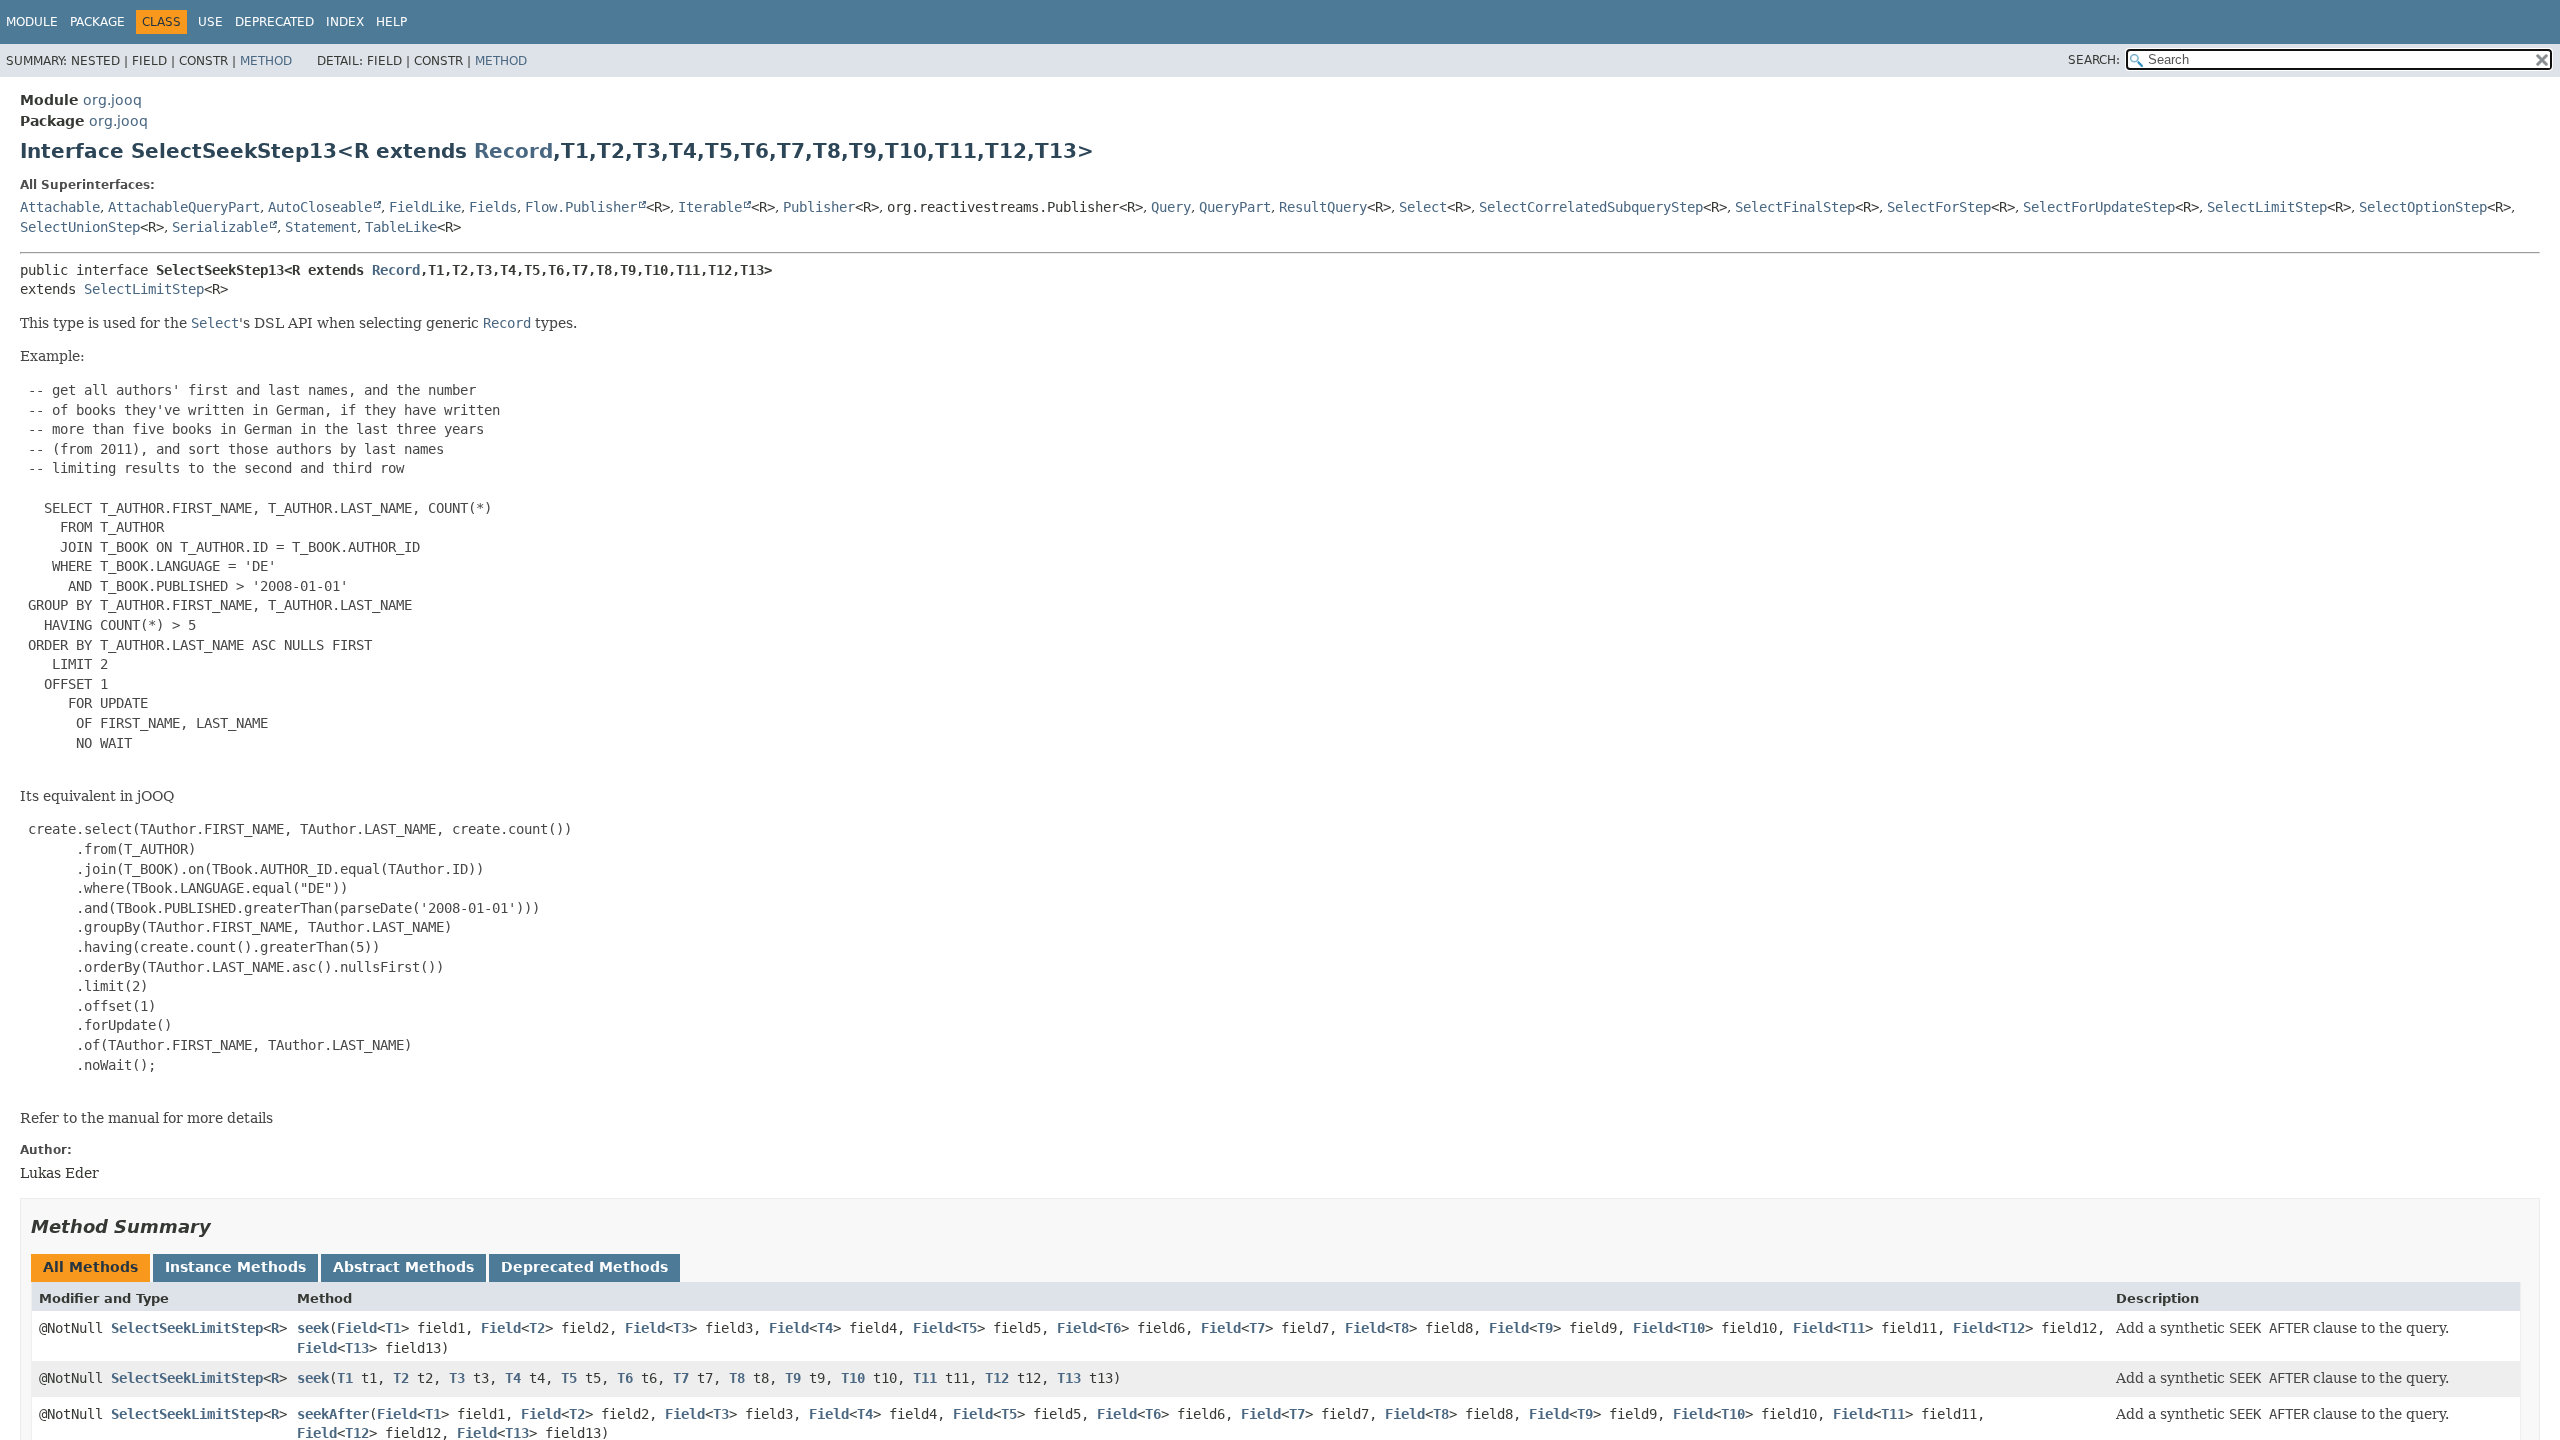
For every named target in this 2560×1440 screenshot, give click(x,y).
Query (1171, 207)
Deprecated (274, 22)
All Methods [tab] (90, 1267)
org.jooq (112, 100)
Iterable (710, 207)
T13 (357, 1348)
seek (313, 1328)
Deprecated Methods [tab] (584, 1267)
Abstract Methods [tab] (403, 1267)
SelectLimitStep (2267, 207)
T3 (681, 1328)
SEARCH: (2094, 60)
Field (357, 1328)
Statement (321, 227)
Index (345, 22)
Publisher (819, 207)
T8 (1401, 1328)
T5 (969, 1328)
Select (1423, 207)
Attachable (60, 207)
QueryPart (1235, 207)
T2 (537, 1328)
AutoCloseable (320, 207)
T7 (1257, 1328)
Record (513, 151)
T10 (1693, 1328)
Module (32, 22)
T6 (1113, 1328)
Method (266, 61)
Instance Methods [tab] (235, 1267)
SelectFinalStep (1795, 207)
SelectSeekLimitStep (187, 1328)
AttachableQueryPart (184, 207)
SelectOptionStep (2423, 207)
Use (210, 22)
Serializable (220, 227)
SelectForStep (1939, 207)
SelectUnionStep (80, 227)
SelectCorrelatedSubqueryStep (1591, 207)
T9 (1545, 1328)
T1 (393, 1328)
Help (391, 22)
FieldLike (425, 207)
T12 (2013, 1328)
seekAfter (333, 1414)
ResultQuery (1323, 207)
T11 (1853, 1328)
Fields (493, 207)
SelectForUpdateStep (2099, 207)
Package (97, 22)
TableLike (401, 227)
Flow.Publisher (581, 207)
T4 (825, 1328)
